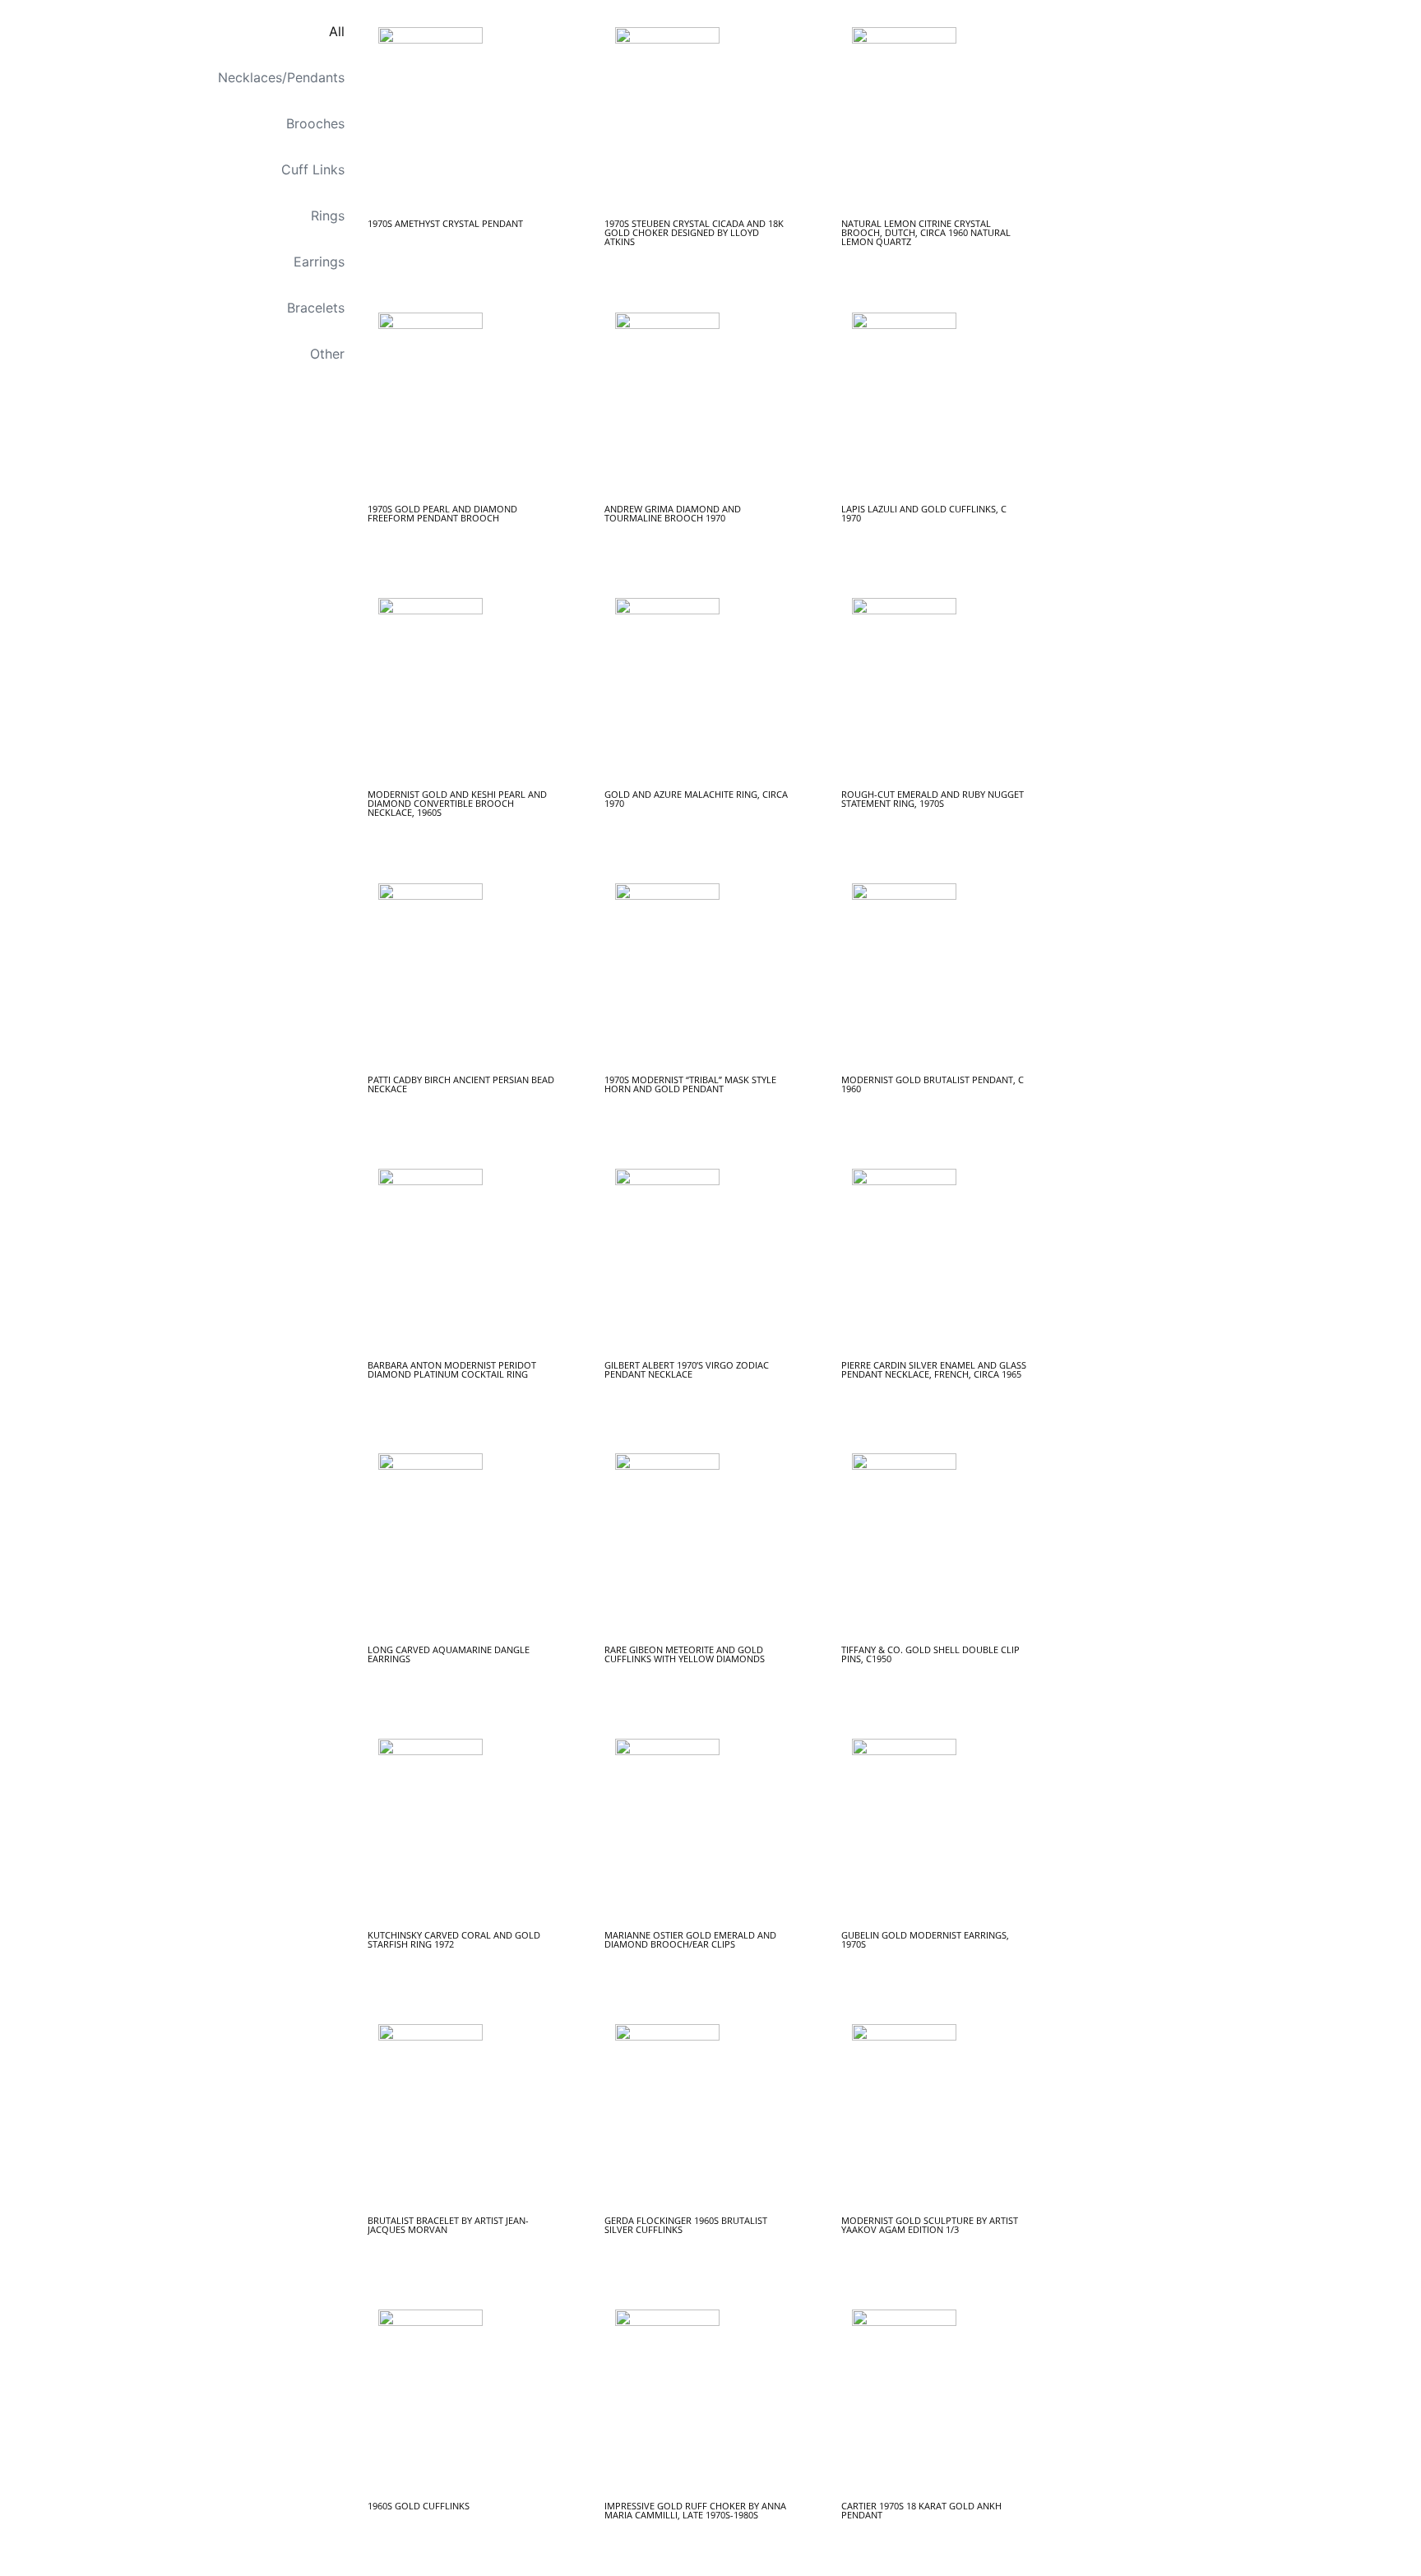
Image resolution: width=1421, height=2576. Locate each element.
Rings (328, 215)
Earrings (319, 262)
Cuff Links (313, 169)
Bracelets (316, 308)
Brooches (315, 123)
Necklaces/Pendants (281, 77)
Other (327, 354)
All (337, 31)
